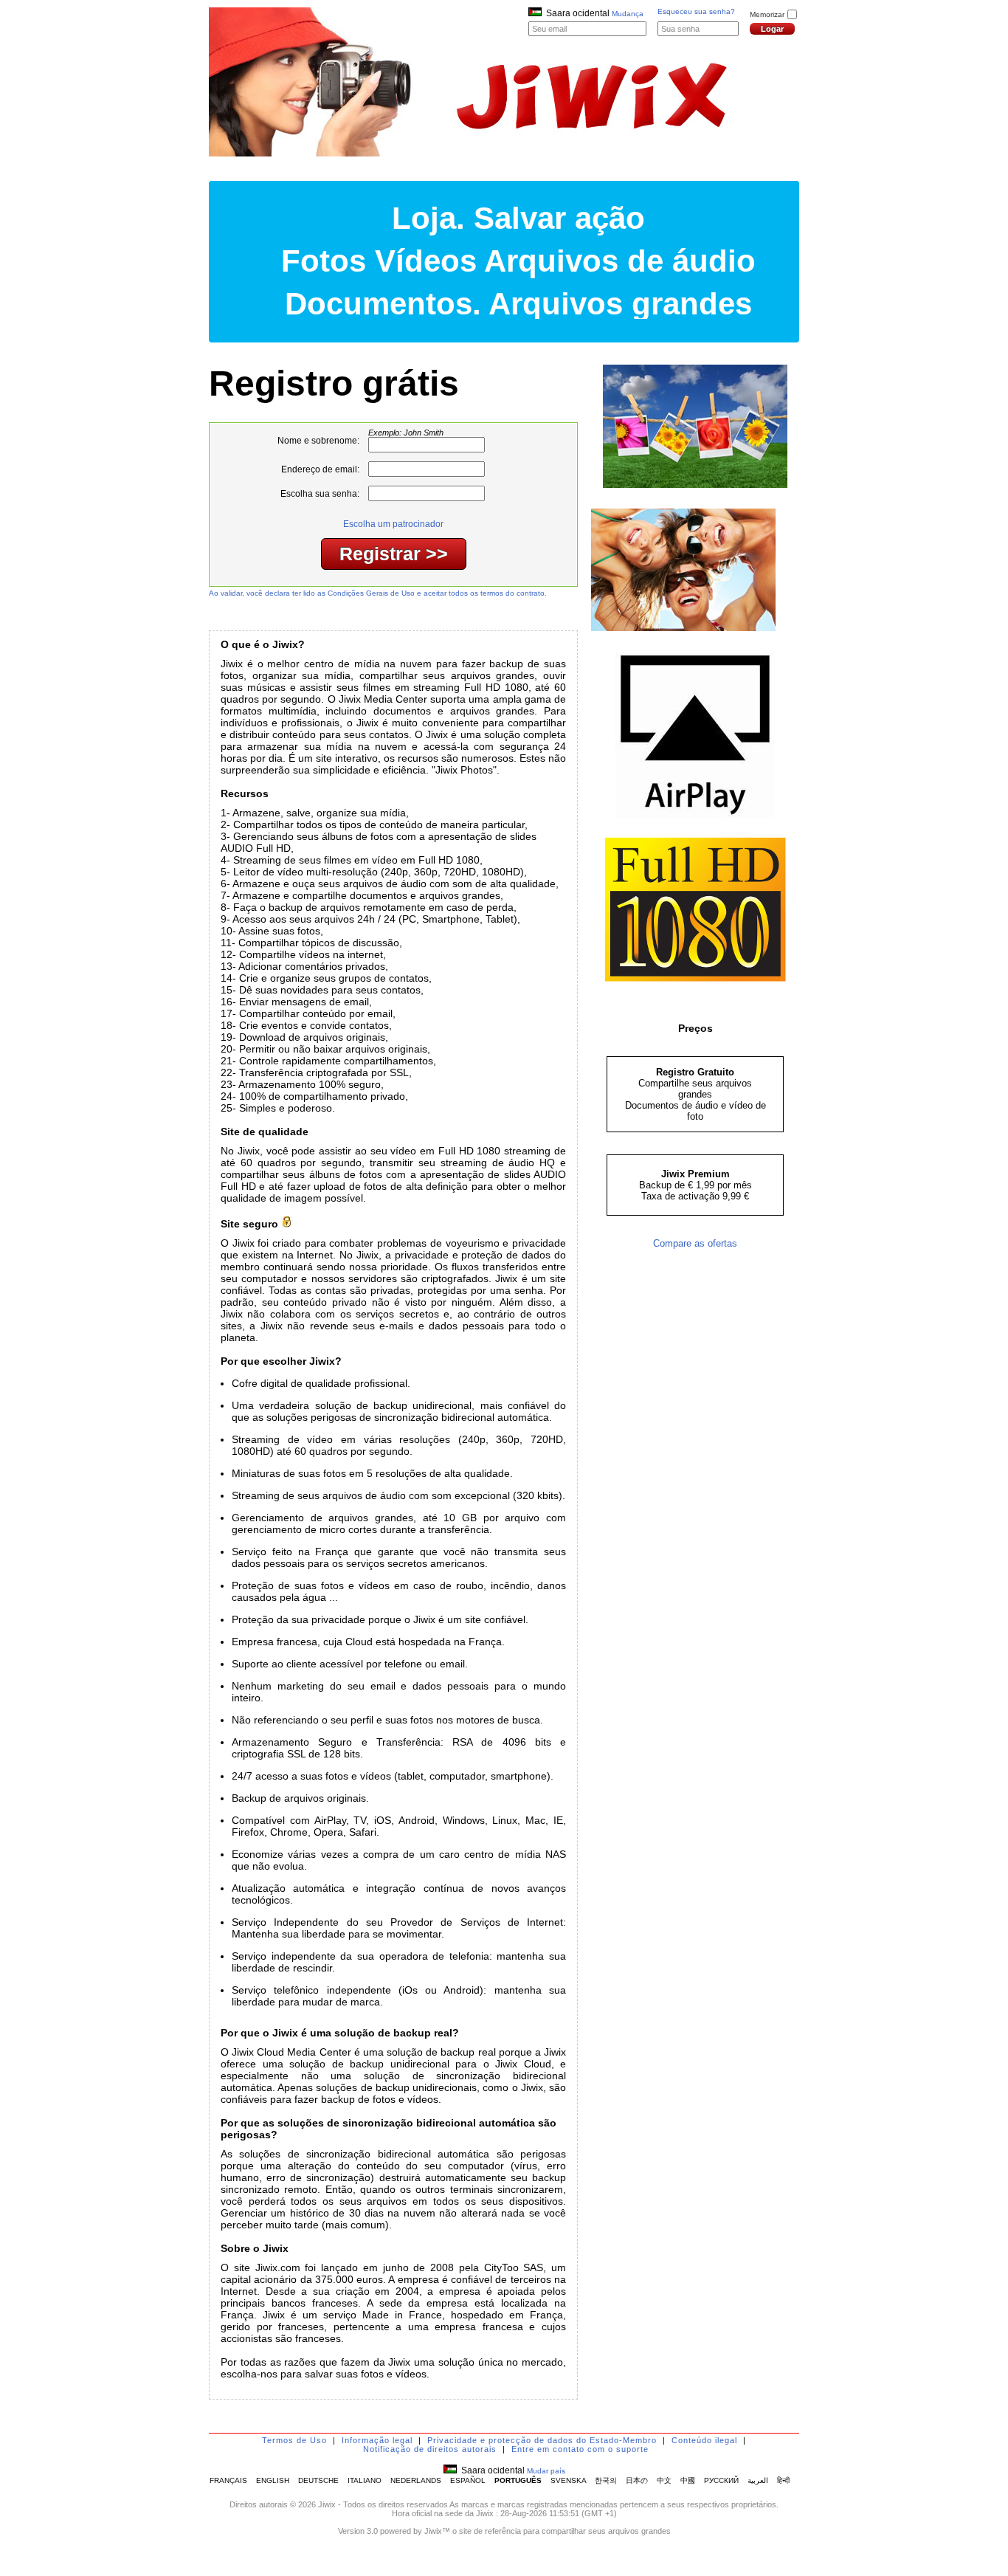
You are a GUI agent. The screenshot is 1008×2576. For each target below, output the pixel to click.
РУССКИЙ (721, 2480)
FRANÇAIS (228, 2480)
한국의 (606, 2480)
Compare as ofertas (695, 1243)
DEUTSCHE (318, 2480)
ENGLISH (273, 2480)
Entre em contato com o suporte (580, 2449)
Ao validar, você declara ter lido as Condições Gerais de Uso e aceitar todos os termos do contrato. (378, 593)
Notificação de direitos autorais (430, 2449)
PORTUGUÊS (518, 2480)
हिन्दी (783, 2480)
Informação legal (377, 2440)
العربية (758, 2480)
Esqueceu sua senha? (696, 11)
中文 (664, 2480)
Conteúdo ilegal (704, 2440)
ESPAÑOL (468, 2480)
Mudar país (546, 2471)
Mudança (628, 14)
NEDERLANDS (416, 2480)
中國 (688, 2480)
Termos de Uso (294, 2440)
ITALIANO (365, 2480)
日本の (637, 2480)
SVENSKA (568, 2480)
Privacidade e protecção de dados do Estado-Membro (542, 2440)
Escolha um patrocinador (393, 524)
